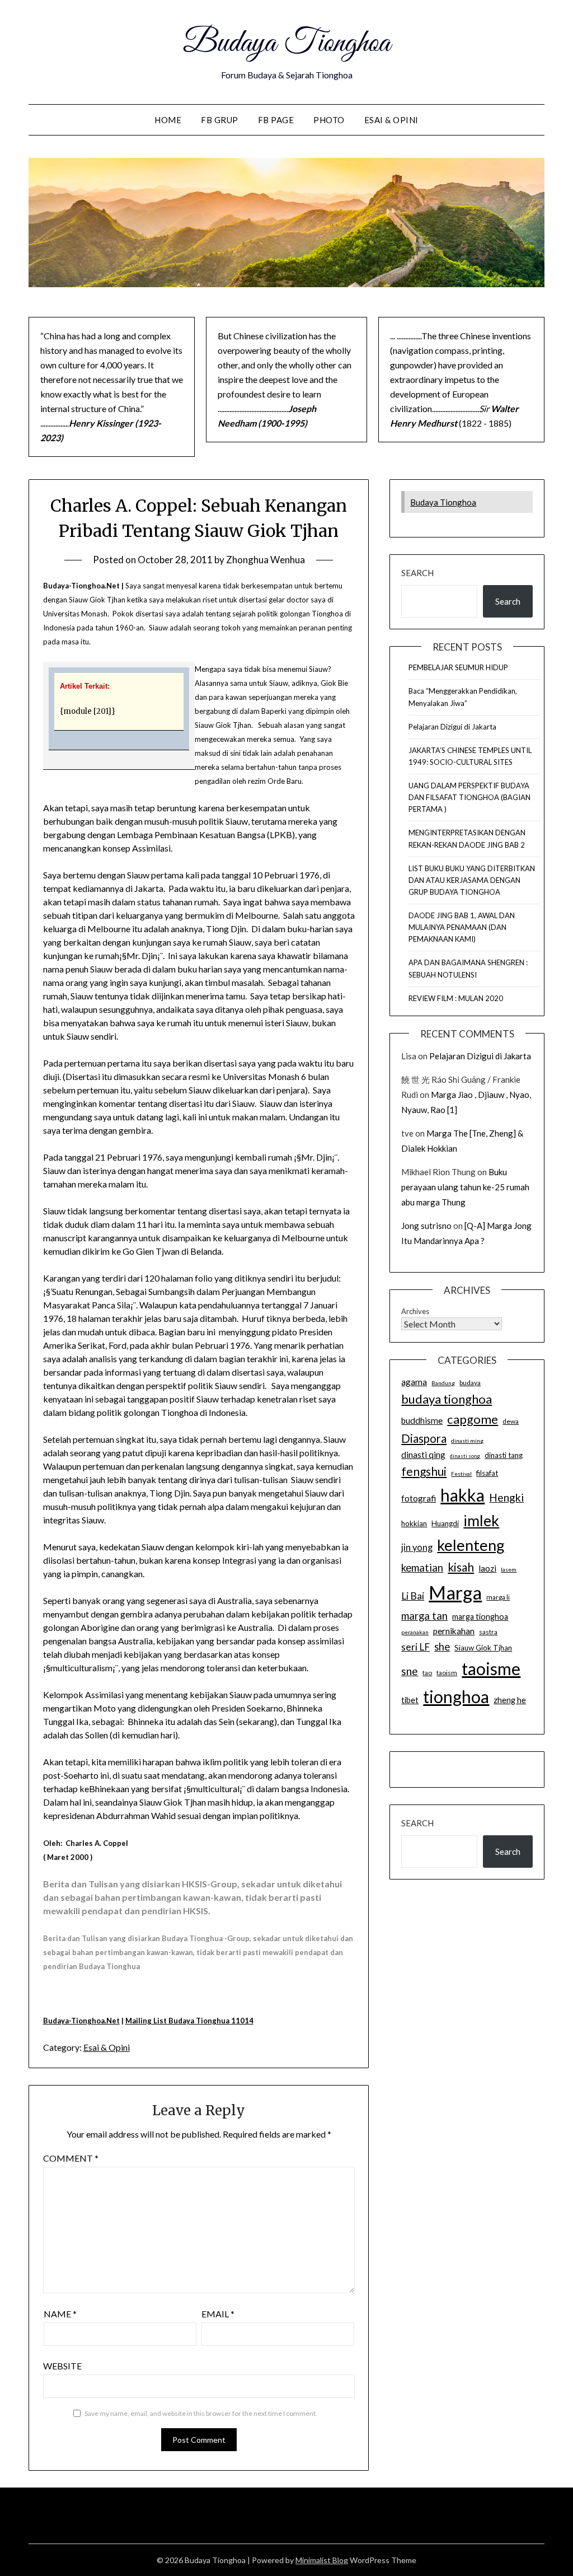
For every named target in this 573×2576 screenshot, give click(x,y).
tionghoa (456, 1696)
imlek (481, 1521)
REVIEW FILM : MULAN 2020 (456, 998)
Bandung (443, 1383)
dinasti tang (504, 1455)
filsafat (487, 1473)
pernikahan (454, 1631)
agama (414, 1382)
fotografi (419, 1498)
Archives (415, 1311)
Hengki (506, 1497)
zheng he (510, 1700)
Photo (329, 120)
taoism (447, 1673)
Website (62, 2366)
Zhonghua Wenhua (266, 560)
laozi (487, 1568)
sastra (488, 1632)
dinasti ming (467, 1441)
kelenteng (471, 1545)
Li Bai (413, 1596)
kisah (461, 1567)
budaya (470, 1383)
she (442, 1647)
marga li (498, 1597)
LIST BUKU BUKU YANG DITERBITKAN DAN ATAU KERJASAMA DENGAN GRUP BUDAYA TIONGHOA (472, 880)
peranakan (415, 1632)
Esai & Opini (391, 120)
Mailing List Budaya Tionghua (178, 2021)
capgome (473, 1419)
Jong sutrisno (426, 1226)
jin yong (417, 1548)
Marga (455, 1592)
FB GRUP (220, 120)
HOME (168, 120)
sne (410, 1671)
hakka (462, 1495)
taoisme (491, 1668)
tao (427, 1673)
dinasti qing (423, 1455)
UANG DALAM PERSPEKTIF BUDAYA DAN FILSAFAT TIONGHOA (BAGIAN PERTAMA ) (469, 797)
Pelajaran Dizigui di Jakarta (452, 727)
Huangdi (445, 1523)
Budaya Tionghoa (286, 44)
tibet (410, 1700)
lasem (509, 1569)
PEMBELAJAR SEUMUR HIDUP (458, 667)
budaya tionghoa (447, 1399)
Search (417, 573)
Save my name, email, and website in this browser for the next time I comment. (201, 2413)
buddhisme (422, 1420)
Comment (71, 2158)
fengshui (424, 1471)
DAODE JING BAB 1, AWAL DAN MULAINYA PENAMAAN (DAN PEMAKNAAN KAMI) (462, 927)
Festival (461, 1474)
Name (60, 2314)
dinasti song (465, 1456)
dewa (511, 1421)
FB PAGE (276, 120)
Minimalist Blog (322, 2560)
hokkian (414, 1523)
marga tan (424, 1616)
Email (218, 2314)
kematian (422, 1568)
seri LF (415, 1647)
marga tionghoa (480, 1617)
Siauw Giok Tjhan (483, 1648)
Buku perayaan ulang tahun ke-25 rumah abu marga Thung (465, 1187)
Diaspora (424, 1438)
